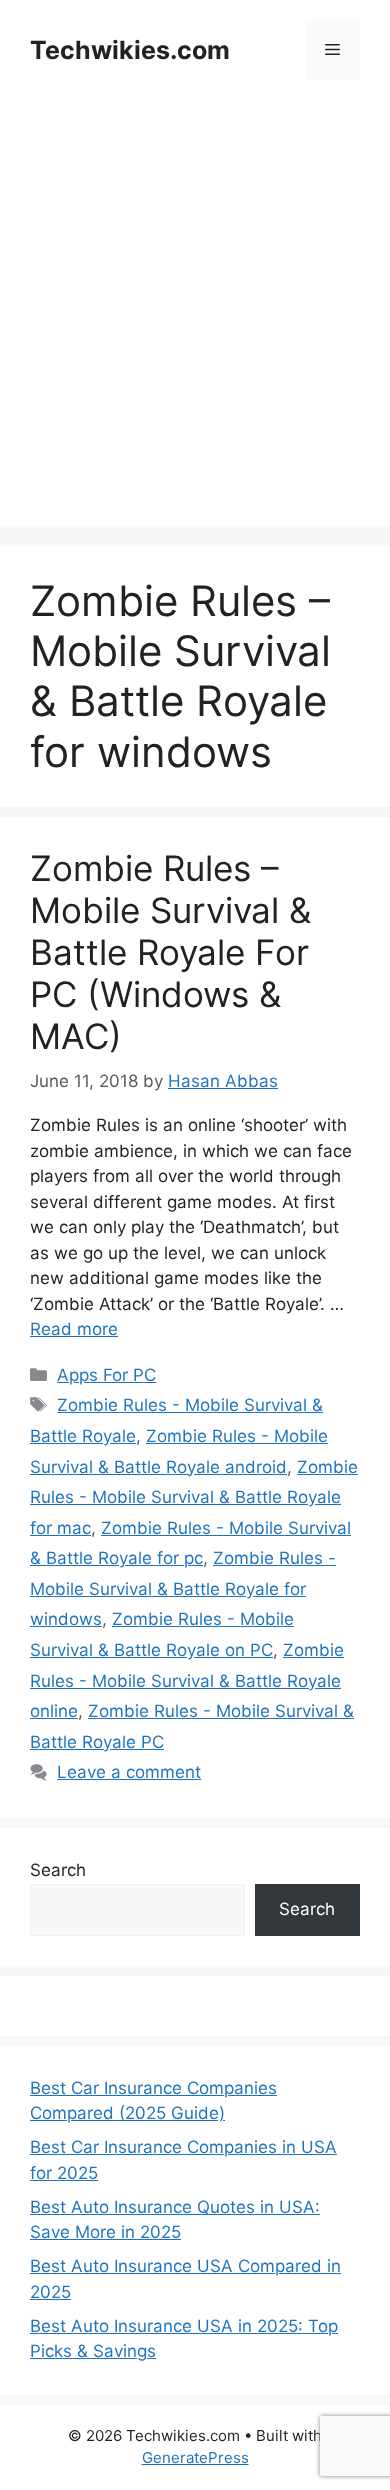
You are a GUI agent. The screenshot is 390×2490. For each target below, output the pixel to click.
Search (58, 1870)
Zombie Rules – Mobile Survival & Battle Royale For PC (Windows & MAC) (170, 952)
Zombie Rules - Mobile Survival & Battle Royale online (187, 1680)
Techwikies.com (130, 50)
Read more (74, 1329)
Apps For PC (106, 1375)
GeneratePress (195, 2457)
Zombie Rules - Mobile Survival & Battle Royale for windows (183, 1588)
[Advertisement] (195, 331)
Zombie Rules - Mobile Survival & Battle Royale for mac (194, 1497)
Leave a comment (129, 1772)
